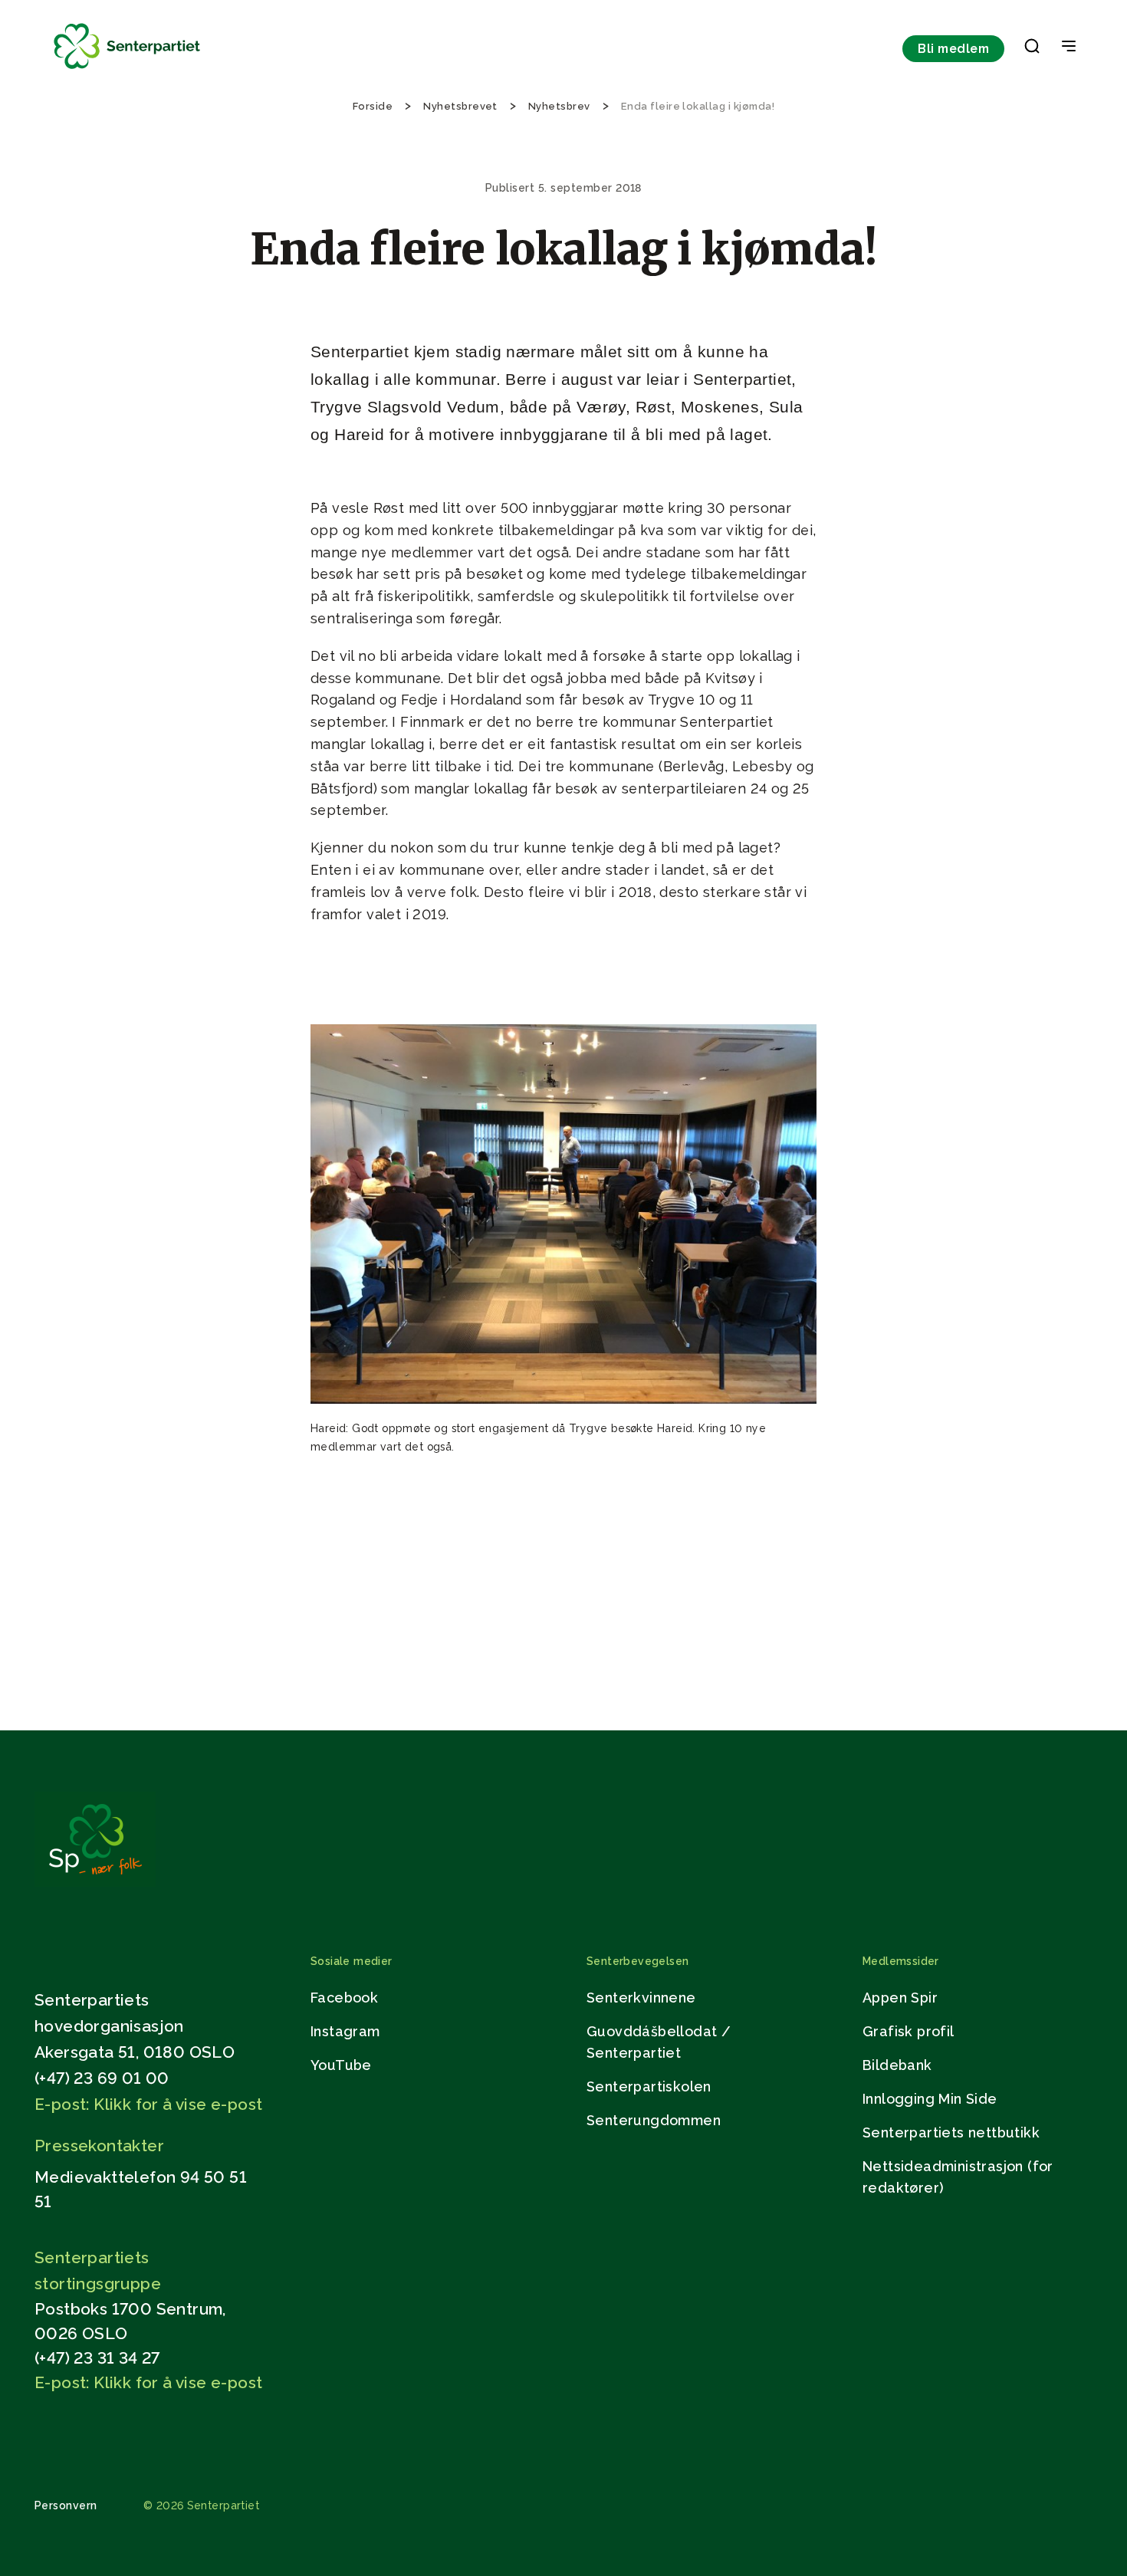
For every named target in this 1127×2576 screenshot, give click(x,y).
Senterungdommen (654, 2120)
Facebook (344, 1998)
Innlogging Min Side (930, 2099)
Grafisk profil (909, 2031)
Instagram (345, 2031)
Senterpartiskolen (649, 2086)
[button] (1032, 49)
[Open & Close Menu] (1069, 48)
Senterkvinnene (641, 1998)
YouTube (341, 2065)
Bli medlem (953, 49)
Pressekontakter (99, 2146)
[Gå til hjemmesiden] (95, 1883)
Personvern (66, 2505)
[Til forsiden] (127, 69)
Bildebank (897, 2065)
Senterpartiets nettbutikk (951, 2132)
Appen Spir (900, 1998)
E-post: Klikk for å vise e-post (148, 2104)
